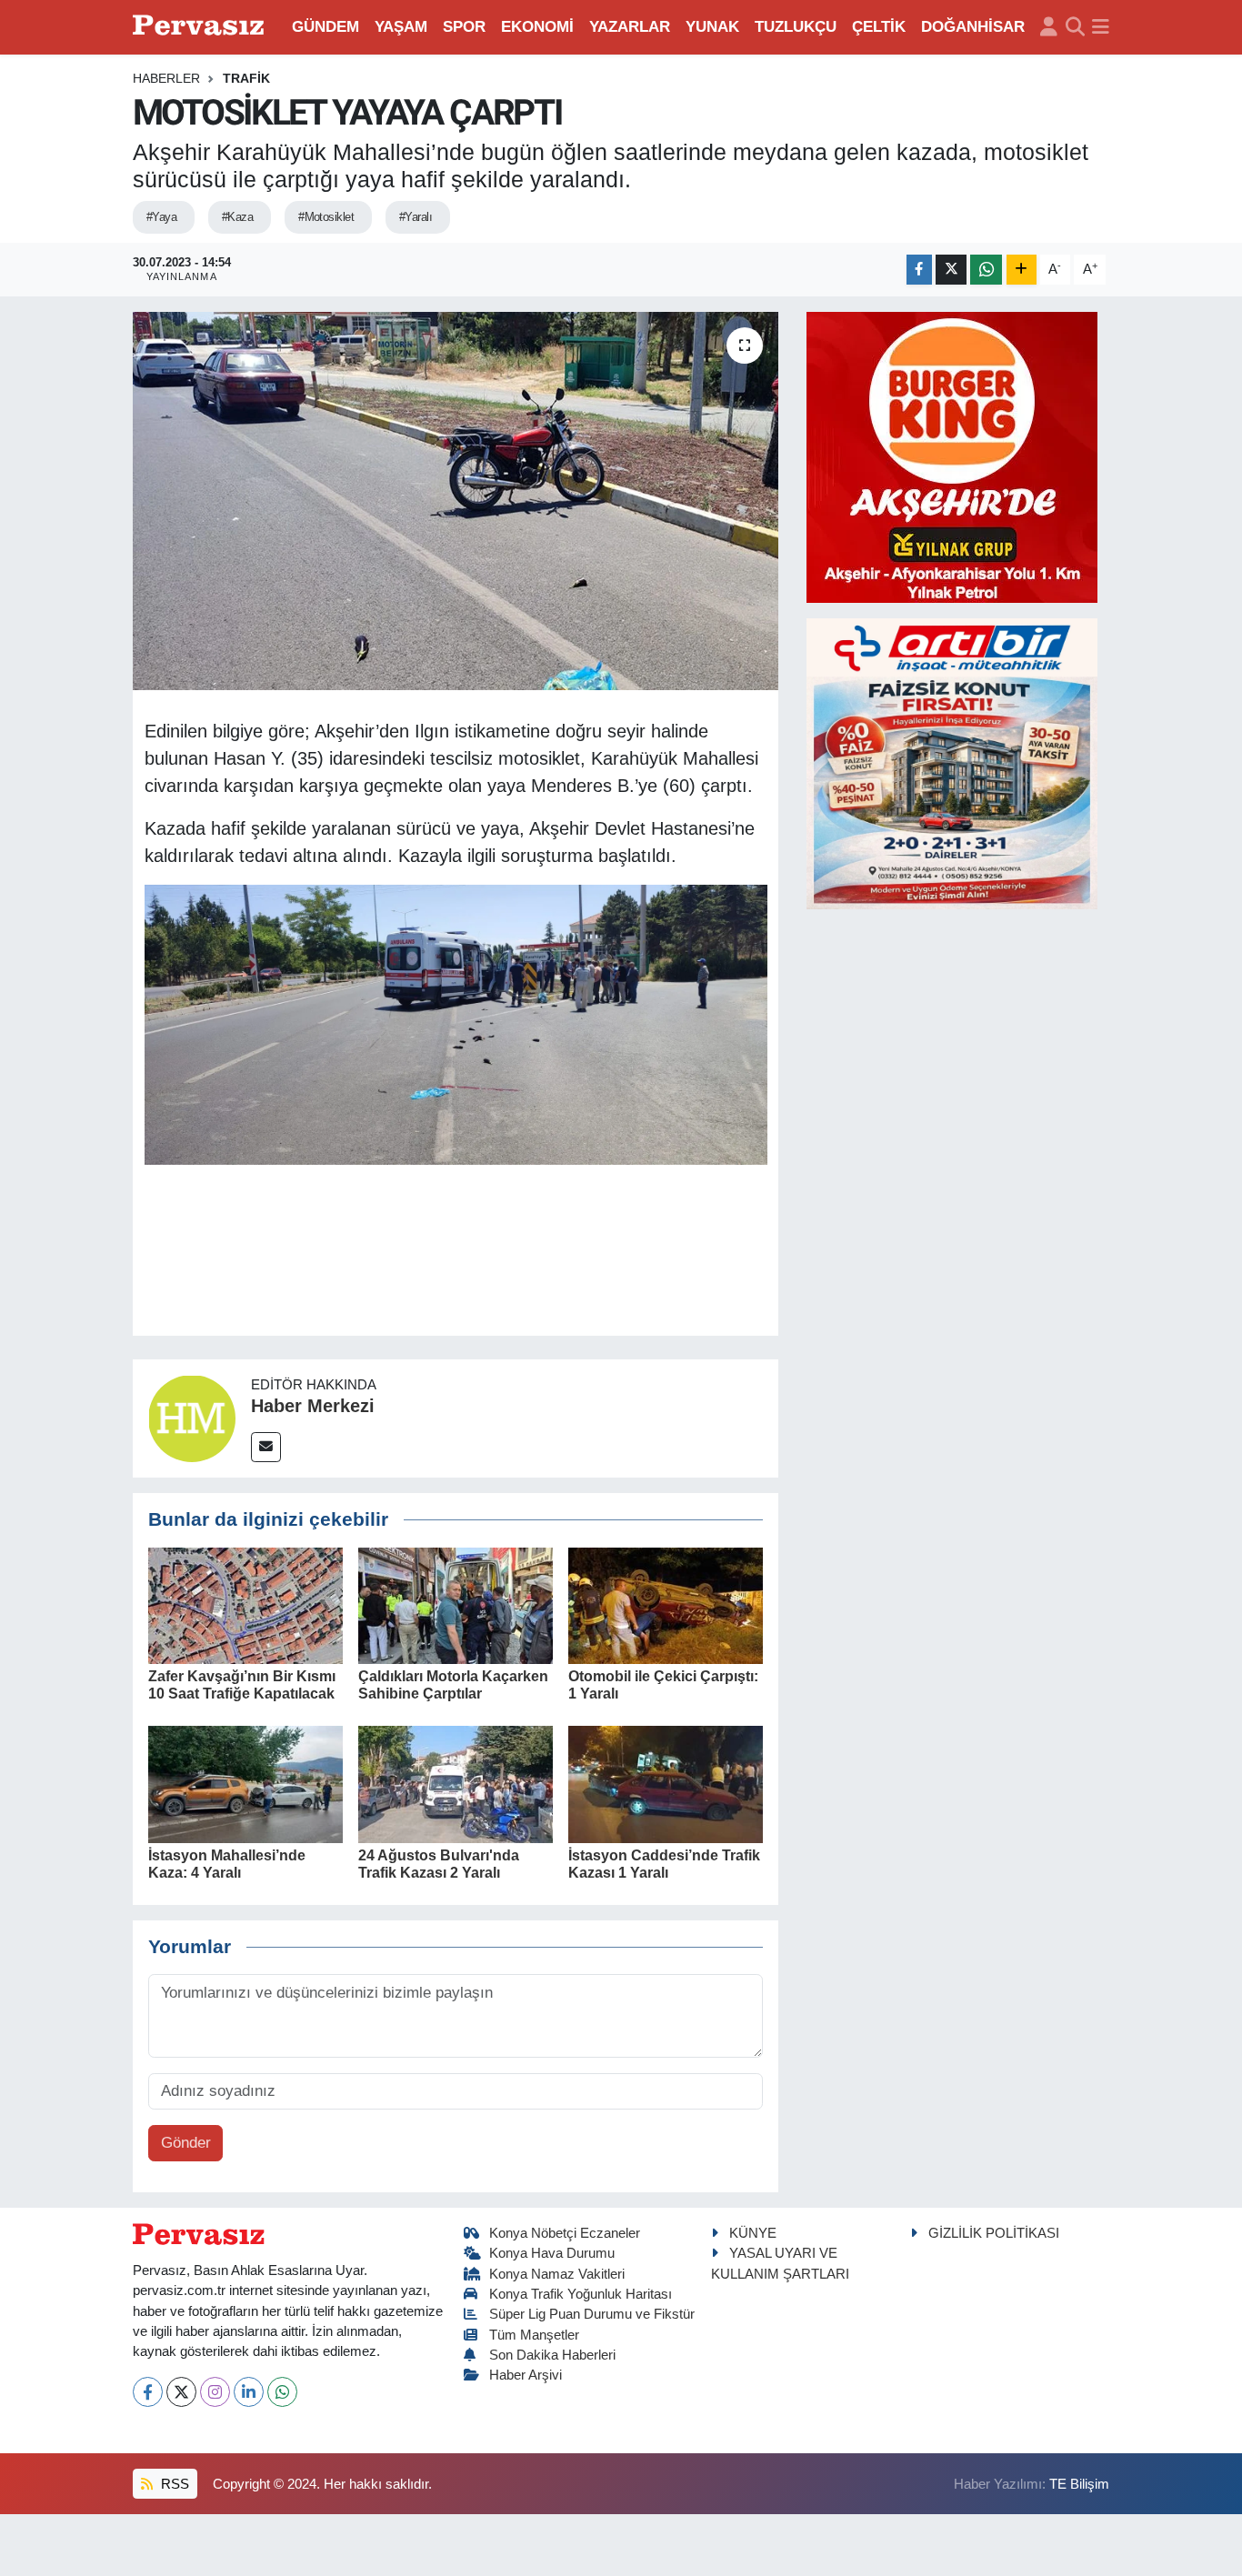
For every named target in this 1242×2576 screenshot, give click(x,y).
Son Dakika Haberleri (552, 2355)
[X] (181, 2392)
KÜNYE (753, 2233)
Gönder (186, 2143)
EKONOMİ (537, 27)
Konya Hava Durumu (552, 2253)
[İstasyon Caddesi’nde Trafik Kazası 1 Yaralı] (666, 1784)
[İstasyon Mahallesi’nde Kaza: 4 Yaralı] (245, 1784)
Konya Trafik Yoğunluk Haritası (581, 2294)
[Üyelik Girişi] (1049, 27)
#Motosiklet (326, 217)
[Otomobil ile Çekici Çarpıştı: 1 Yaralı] (666, 1604)
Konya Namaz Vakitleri (557, 2274)
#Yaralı (416, 217)
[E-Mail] (266, 1447)
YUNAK (712, 27)
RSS (173, 2484)
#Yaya (161, 217)
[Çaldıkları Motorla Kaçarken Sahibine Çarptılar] (456, 1604)
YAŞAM (401, 27)
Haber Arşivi (526, 2375)
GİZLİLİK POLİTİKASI (994, 2233)
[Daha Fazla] (1022, 270)
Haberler (166, 78)
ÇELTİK (879, 27)
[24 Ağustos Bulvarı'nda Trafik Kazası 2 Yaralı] (456, 1784)
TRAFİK (246, 78)
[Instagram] (215, 2392)
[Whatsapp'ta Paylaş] (986, 270)
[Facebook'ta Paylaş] (919, 270)
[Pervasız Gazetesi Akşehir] (201, 27)
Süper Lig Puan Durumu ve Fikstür (592, 2314)
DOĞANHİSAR (973, 27)
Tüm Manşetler (534, 2335)
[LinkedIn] (249, 2392)
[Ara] (1075, 27)
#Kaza (237, 217)
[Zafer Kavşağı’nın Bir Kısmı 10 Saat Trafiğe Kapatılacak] (245, 1604)
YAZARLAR (630, 27)
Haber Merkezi (313, 1406)
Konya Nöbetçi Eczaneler (565, 2233)
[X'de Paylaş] (951, 270)
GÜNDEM (326, 27)
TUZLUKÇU (796, 27)
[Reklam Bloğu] (952, 456)
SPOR (464, 27)
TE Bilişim (1079, 2484)
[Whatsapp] (282, 2392)
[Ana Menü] (1101, 27)
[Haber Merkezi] (192, 1417)
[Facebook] (148, 2392)
